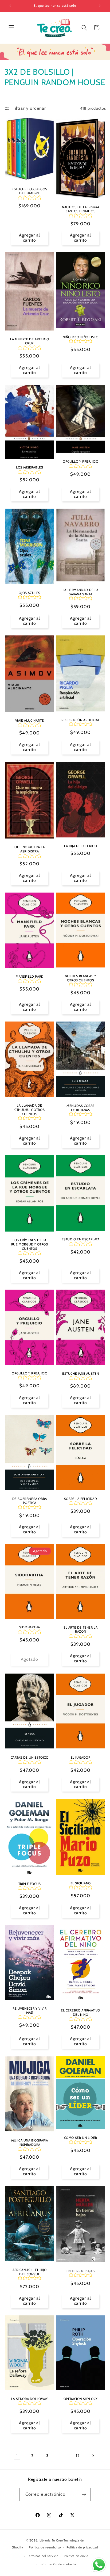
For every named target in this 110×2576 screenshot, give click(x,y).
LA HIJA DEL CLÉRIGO (80, 846)
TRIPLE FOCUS (29, 1883)
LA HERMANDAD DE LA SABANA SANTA (81, 592)
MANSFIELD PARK (29, 976)
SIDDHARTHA (30, 1627)
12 (78, 2456)
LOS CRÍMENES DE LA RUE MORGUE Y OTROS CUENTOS (29, 1244)
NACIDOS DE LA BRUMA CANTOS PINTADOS (80, 209)
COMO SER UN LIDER (81, 2138)
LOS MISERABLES (30, 467)
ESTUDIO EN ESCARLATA (81, 1239)
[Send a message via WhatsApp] (99, 2565)
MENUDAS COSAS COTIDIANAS (80, 1108)
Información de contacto (58, 2564)
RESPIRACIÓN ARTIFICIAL (80, 720)
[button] (11, 28)
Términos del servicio (43, 2556)
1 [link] (17, 2456)
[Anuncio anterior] (10, 6)
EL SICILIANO (81, 1883)
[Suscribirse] (84, 2494)
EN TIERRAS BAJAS (81, 2271)
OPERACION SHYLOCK (81, 2398)
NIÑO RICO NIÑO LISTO (81, 337)
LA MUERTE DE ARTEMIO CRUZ (30, 341)
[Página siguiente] (93, 2456)
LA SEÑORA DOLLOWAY (29, 2398)
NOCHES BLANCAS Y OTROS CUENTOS (81, 978)
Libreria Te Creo (51, 2540)
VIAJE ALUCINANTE (30, 720)
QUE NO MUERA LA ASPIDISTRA (30, 849)
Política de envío (76, 2556)
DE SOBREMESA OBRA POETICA (29, 1501)
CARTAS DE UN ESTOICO (29, 1757)
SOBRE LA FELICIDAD (81, 1499)
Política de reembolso (45, 2547)
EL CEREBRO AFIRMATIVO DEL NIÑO (80, 2012)
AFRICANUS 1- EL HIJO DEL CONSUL (30, 2272)
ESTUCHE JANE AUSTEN (80, 1373)
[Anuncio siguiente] (100, 6)
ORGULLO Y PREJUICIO (80, 461)
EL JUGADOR (81, 1757)
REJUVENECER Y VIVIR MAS (30, 2010)
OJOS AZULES (30, 593)
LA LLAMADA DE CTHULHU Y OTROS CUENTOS (30, 1110)
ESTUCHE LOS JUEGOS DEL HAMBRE (30, 191)
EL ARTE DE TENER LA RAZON (80, 1630)
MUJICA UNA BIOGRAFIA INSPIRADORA (29, 2142)
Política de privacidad (82, 2547)
